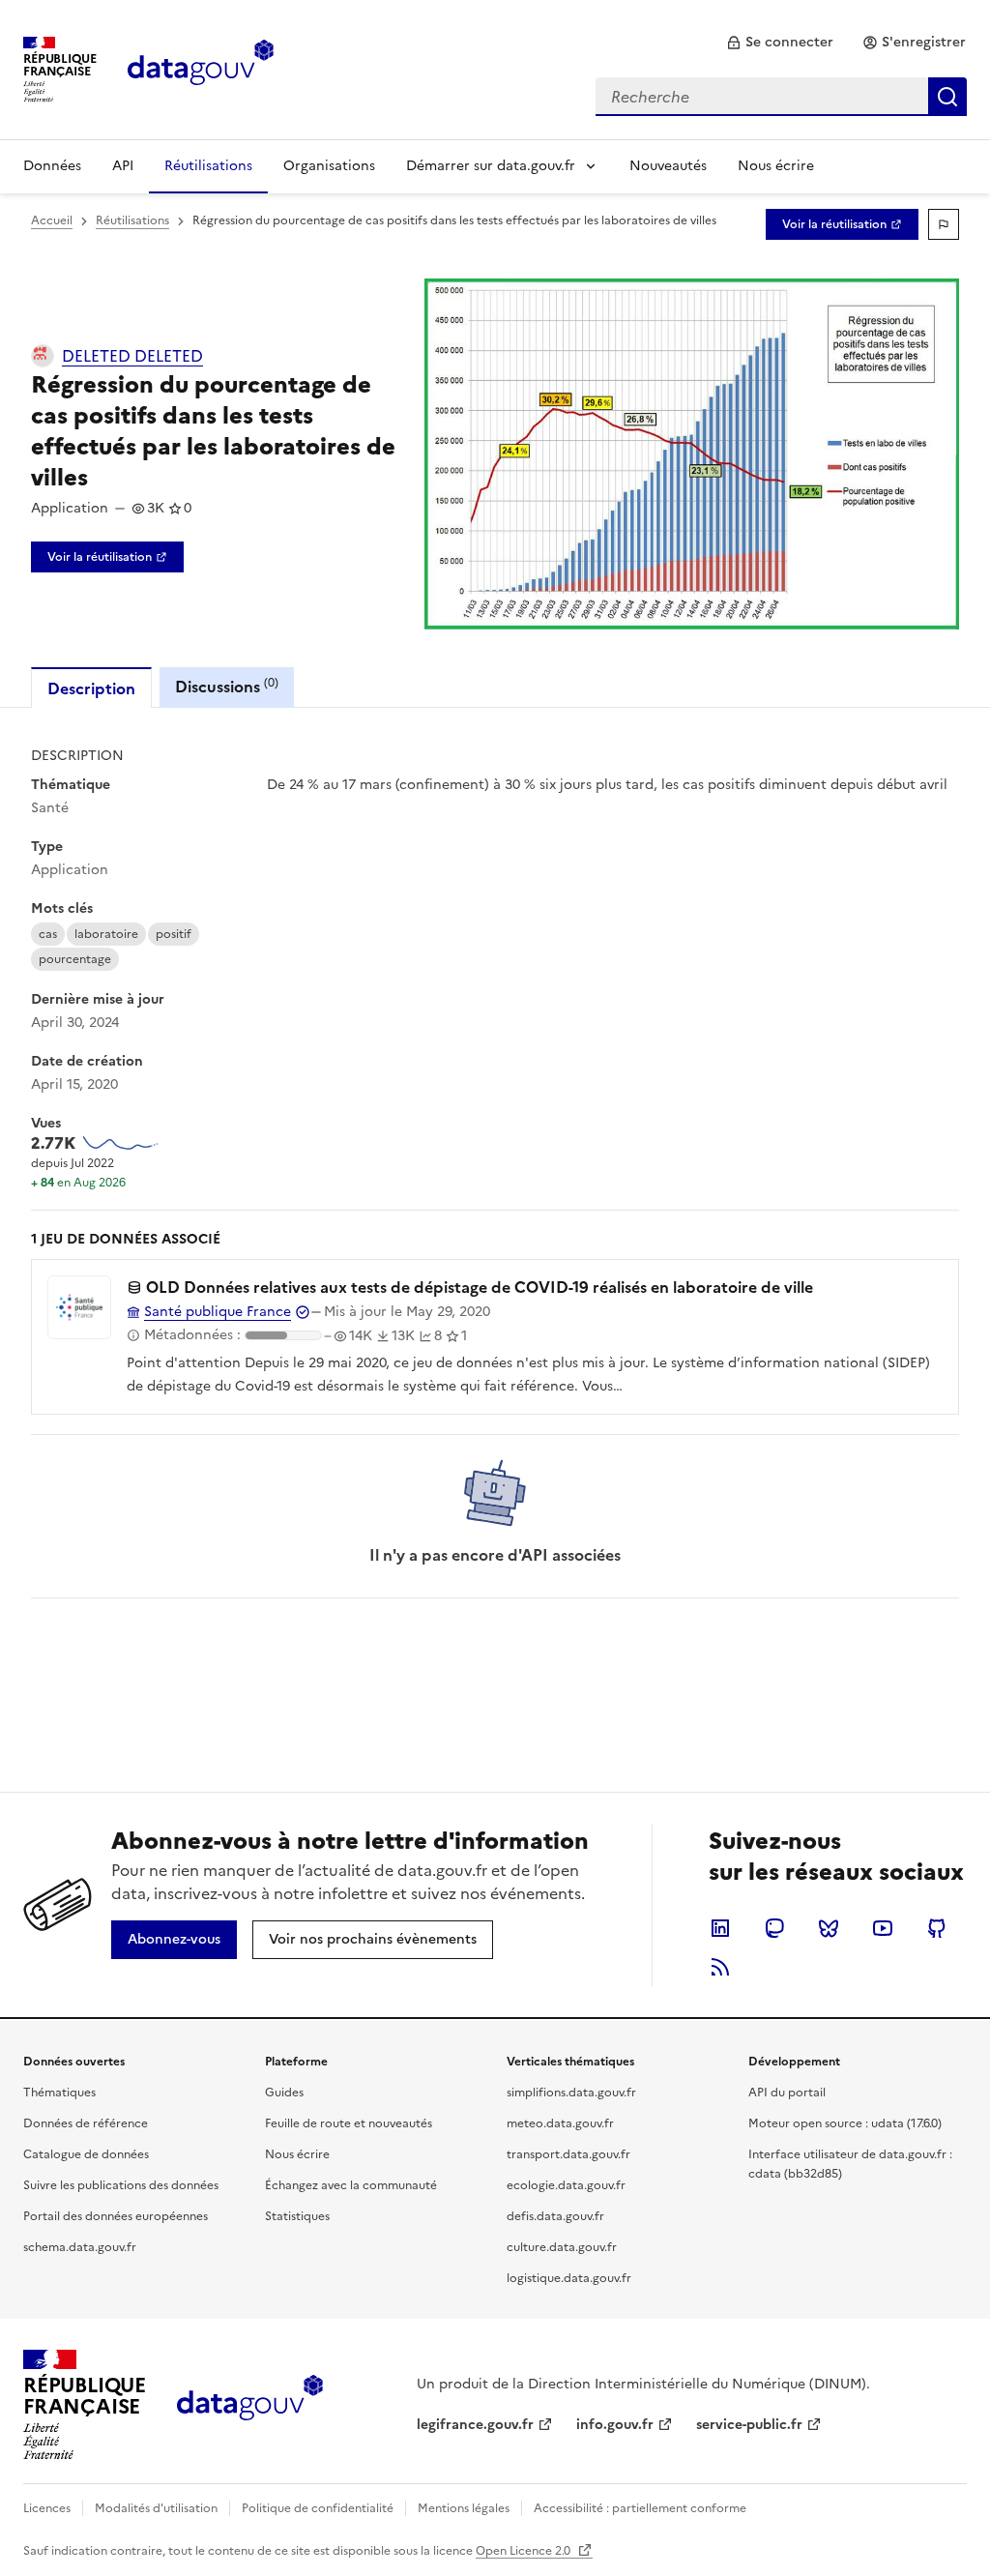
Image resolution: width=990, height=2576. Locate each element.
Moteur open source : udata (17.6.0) (845, 2123)
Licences (47, 2508)
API (123, 166)
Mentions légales (464, 2508)
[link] (780, 43)
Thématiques (59, 2093)
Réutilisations (208, 166)
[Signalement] (944, 224)
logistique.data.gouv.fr (569, 2278)
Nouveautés (668, 166)
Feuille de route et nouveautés (349, 2123)
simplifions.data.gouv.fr (571, 2093)
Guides (284, 2093)
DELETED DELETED (132, 356)
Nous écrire (776, 166)
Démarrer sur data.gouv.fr (491, 166)
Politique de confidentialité (318, 2508)
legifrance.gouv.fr (475, 2425)
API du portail (787, 2093)
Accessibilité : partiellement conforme (640, 2508)
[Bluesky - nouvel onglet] (829, 1928)
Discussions (227, 686)
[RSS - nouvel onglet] (720, 1967)
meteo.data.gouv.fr (560, 2123)
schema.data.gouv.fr (80, 2247)
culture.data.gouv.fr (562, 2247)
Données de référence (86, 2123)
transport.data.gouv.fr (568, 2154)
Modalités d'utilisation (156, 2508)
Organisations (329, 166)
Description (91, 688)
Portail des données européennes (116, 2216)
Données (52, 166)
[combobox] (781, 97)
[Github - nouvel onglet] (937, 1928)
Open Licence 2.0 (524, 2551)
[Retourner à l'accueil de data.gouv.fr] (201, 68)
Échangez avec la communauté (351, 2185)
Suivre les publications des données (121, 2185)
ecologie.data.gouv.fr (566, 2185)
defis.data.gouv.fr (555, 2216)
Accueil (52, 220)
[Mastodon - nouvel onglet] (774, 1928)
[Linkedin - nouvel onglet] (720, 1928)
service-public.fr (749, 2425)
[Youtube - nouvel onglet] (883, 1928)
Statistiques (297, 2216)
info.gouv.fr (615, 2425)
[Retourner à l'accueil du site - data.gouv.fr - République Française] (250, 2405)
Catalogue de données (86, 2154)
